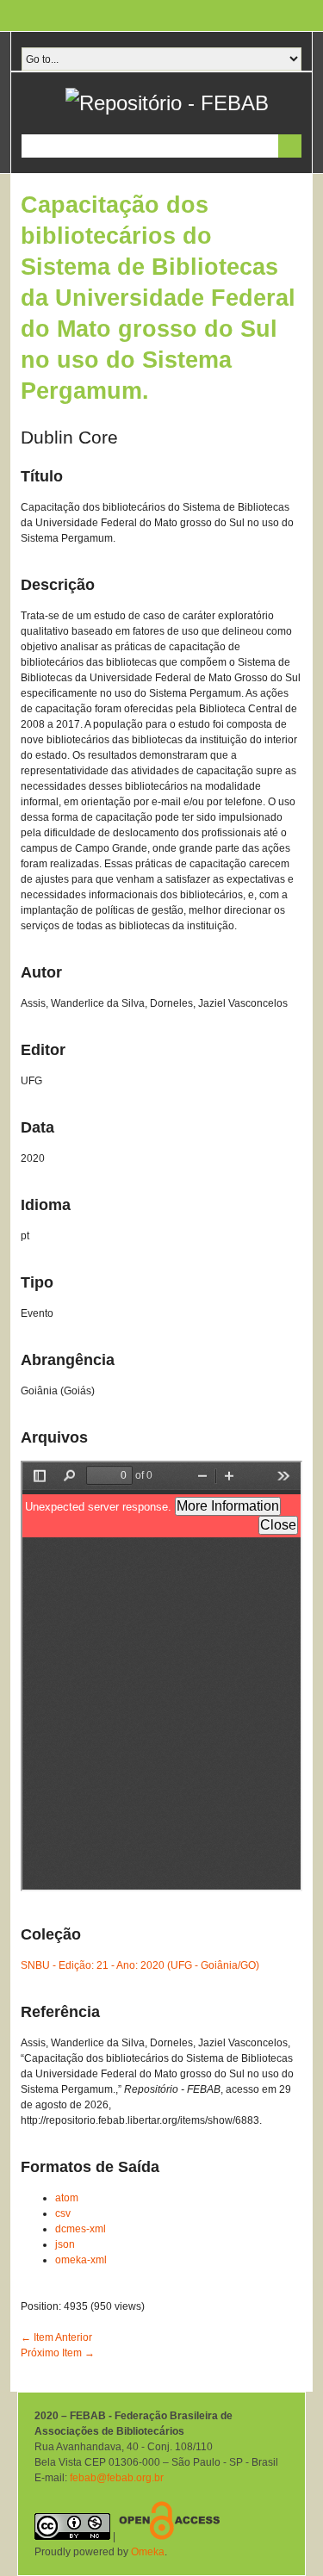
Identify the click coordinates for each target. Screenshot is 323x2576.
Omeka (148, 2552)
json (65, 2244)
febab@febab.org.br (117, 2478)
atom (67, 2198)
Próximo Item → (58, 2353)
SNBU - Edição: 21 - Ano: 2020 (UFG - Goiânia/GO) (140, 1965)
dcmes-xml (81, 2229)
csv (63, 2213)
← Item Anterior (56, 2337)
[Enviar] (290, 146)
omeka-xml (81, 2260)
